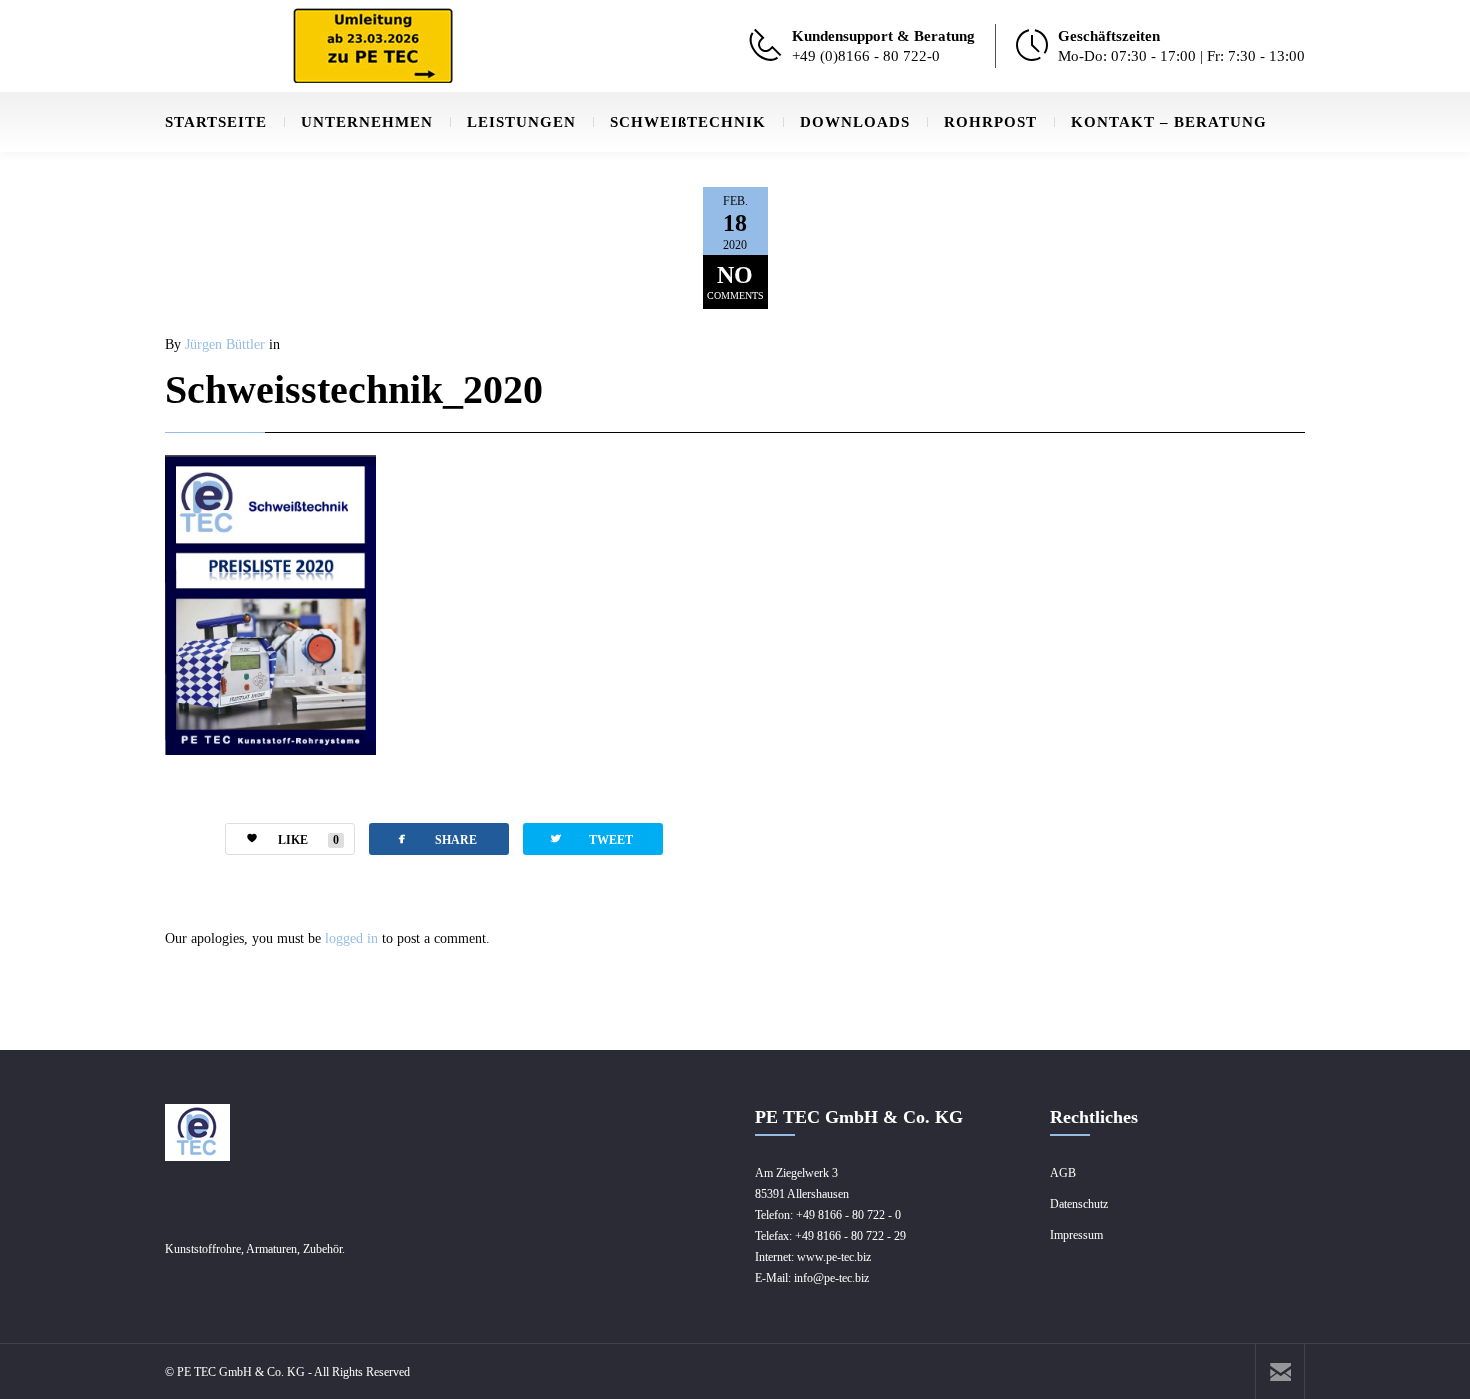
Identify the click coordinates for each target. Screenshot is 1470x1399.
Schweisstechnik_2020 (354, 389)
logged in (351, 938)
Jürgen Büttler (225, 344)
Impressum (1076, 1235)
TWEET (590, 838)
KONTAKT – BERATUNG (1169, 122)
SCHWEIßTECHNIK (688, 122)
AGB (1063, 1173)
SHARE (435, 838)
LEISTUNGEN (521, 122)
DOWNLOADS (855, 122)
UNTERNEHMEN (367, 122)
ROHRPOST (990, 122)
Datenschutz (1079, 1204)
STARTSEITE (216, 122)
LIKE (308, 840)
